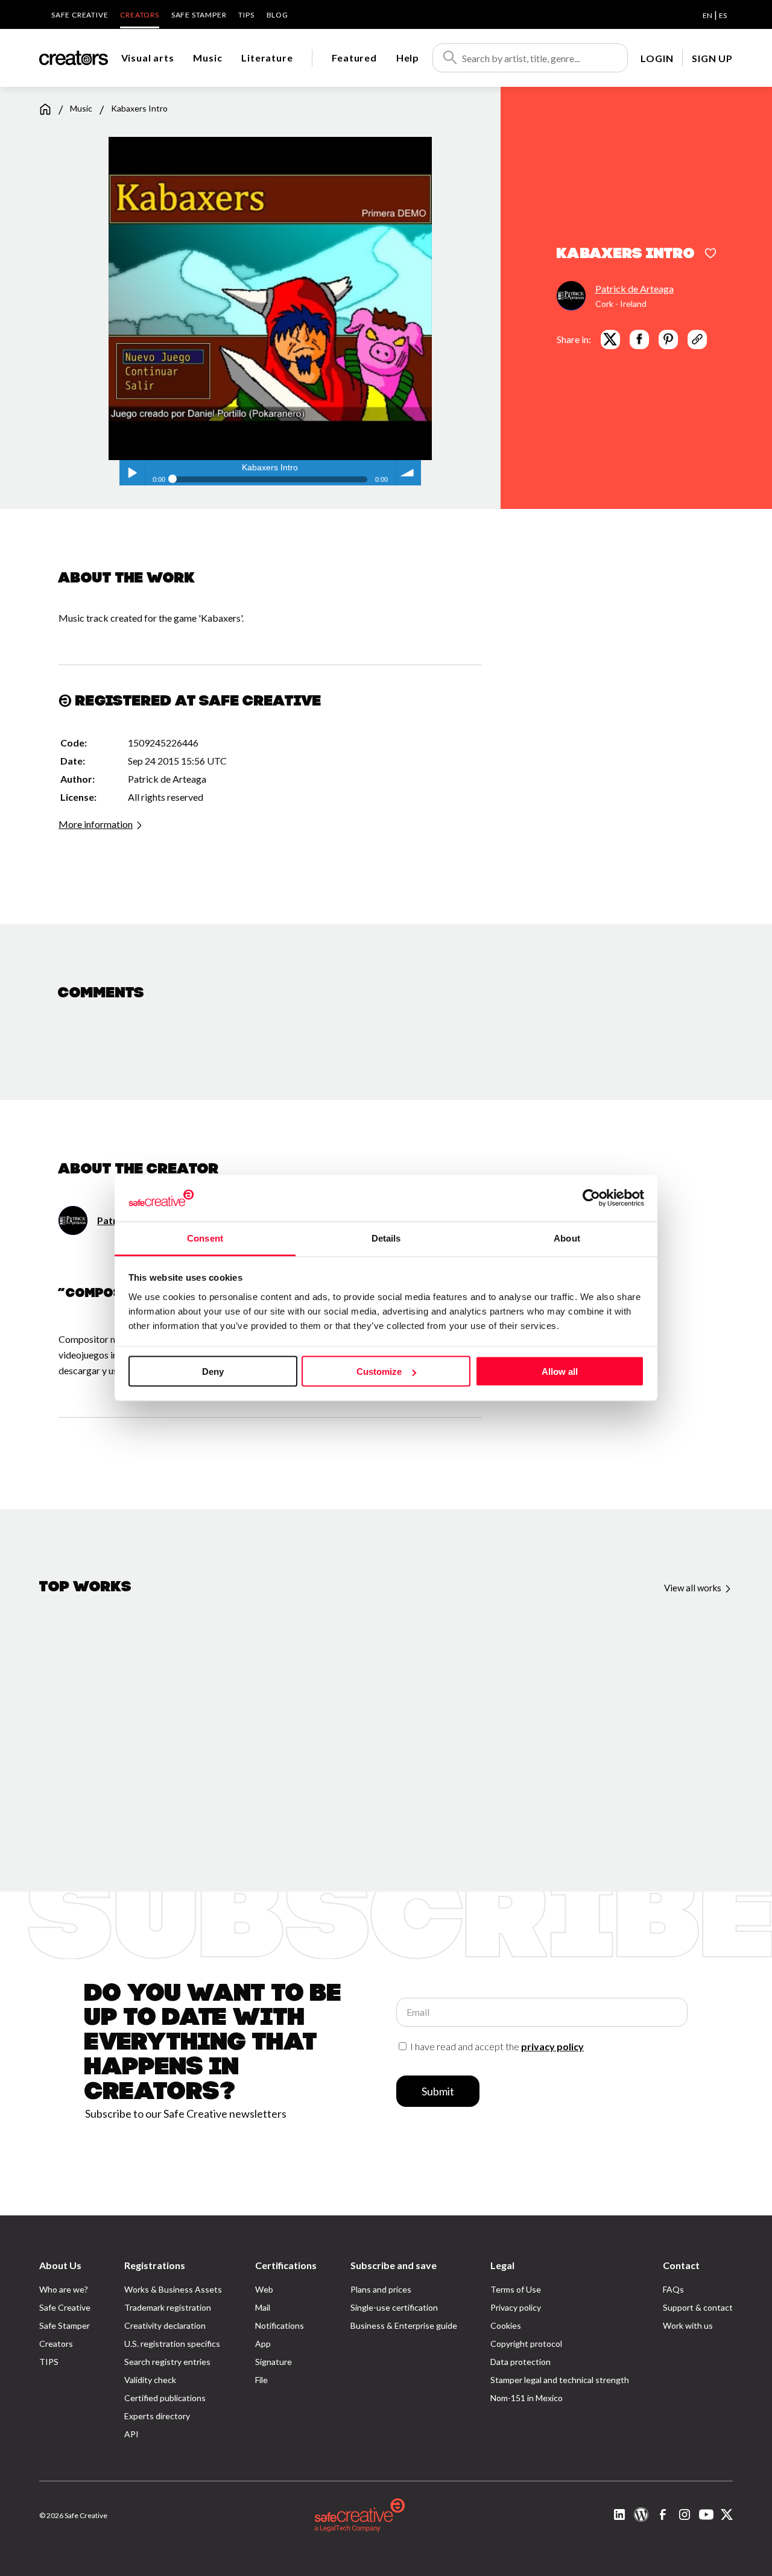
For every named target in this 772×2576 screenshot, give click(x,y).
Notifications (280, 2325)
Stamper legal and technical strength (560, 2380)
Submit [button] (438, 2091)
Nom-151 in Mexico (527, 2398)
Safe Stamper (199, 15)
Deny (213, 1372)
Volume (408, 473)
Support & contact (698, 2307)
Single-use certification (394, 2307)
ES (723, 15)
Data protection (520, 2362)
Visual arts (148, 58)
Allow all (560, 1372)
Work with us (688, 2325)
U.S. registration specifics (172, 2344)
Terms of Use (516, 2289)
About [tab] (567, 1238)
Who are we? (64, 2289)
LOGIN (657, 58)
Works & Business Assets (173, 2289)
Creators (139, 15)
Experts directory (157, 2416)
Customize (379, 1372)
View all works (694, 1588)
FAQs (673, 2289)
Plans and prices (381, 2289)
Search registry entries (167, 2362)
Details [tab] (386, 1238)
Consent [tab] (205, 1238)
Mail (263, 2307)
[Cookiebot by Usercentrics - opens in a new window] (591, 1198)
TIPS (246, 15)
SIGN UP (712, 58)
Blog (277, 15)
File (261, 2380)
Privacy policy (516, 2307)
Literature (267, 58)
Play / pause (132, 473)
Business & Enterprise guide (404, 2325)
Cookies (506, 2325)
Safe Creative (80, 15)
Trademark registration (168, 2307)
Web (264, 2289)
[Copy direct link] (697, 339)
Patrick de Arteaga (634, 288)
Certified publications (165, 2398)
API (131, 2434)
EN (707, 15)
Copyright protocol (526, 2344)
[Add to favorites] (710, 254)
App (263, 2344)
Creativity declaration (165, 2325)
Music (207, 58)
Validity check (150, 2380)
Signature (274, 2362)
